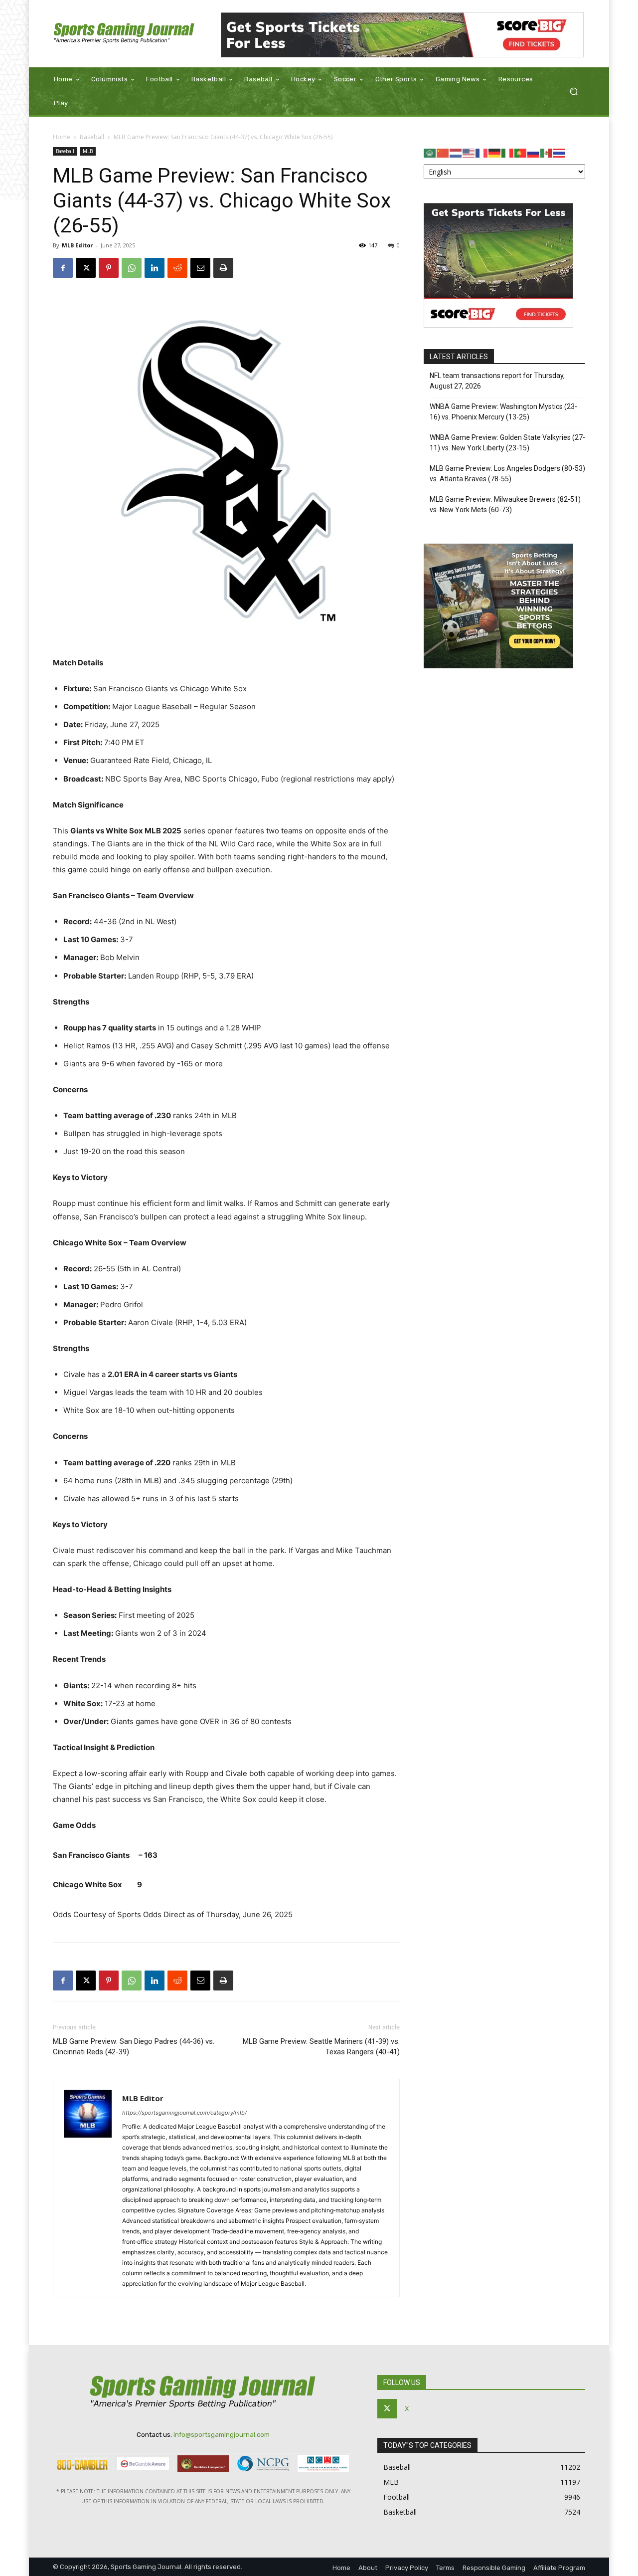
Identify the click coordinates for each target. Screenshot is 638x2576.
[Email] (200, 268)
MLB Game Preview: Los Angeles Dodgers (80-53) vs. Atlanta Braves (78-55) (507, 474)
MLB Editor (77, 245)
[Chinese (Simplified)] (443, 152)
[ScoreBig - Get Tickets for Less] (402, 35)
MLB (88, 151)
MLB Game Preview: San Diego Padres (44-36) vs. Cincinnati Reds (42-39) (134, 2047)
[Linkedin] (155, 268)
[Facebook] (63, 268)
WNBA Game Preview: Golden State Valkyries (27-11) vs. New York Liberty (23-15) (507, 443)
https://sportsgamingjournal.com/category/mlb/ (184, 2113)
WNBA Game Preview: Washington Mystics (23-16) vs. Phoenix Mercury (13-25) (503, 412)
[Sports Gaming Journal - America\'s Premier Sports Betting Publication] (124, 34)
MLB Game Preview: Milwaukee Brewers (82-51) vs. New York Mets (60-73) (505, 504)
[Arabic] (430, 152)
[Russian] (534, 152)
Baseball (92, 137)
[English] (469, 152)
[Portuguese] (521, 152)
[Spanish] (547, 152)
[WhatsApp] (132, 268)
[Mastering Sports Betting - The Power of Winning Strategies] (498, 666)
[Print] (223, 268)
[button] (573, 92)
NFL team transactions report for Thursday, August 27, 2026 (497, 381)
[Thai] (560, 152)
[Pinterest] (109, 268)
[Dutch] (456, 152)
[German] (495, 152)
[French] (482, 152)
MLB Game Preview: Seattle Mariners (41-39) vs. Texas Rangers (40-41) (321, 2047)
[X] (86, 268)
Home (62, 137)
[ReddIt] (177, 268)
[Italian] (508, 152)
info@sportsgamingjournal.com (222, 2435)
